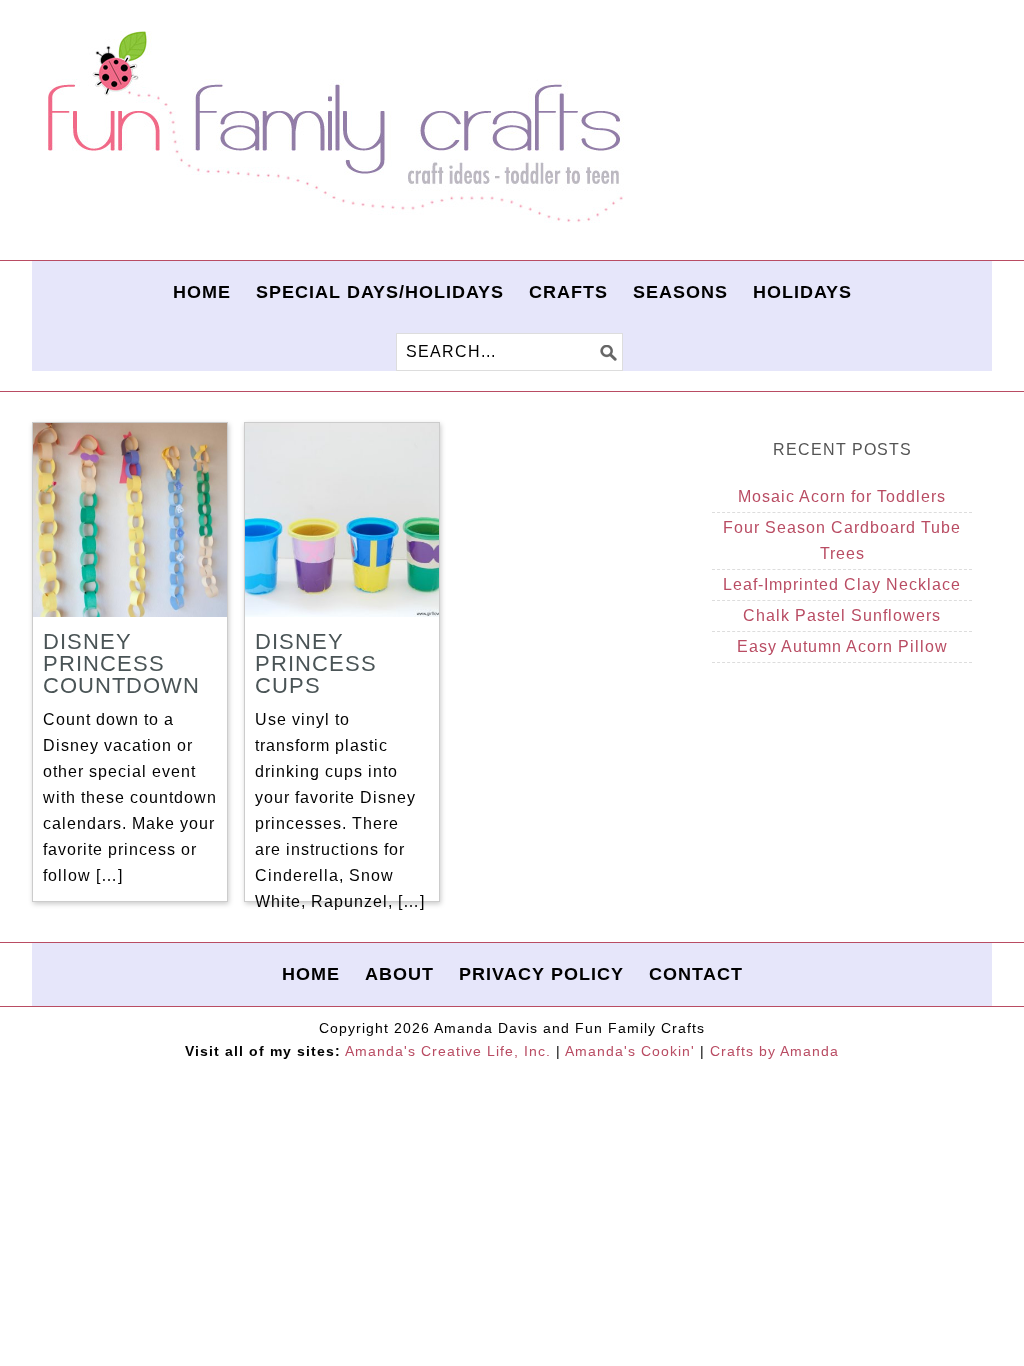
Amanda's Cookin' (630, 1051)
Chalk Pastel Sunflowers (842, 615)
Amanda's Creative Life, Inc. (448, 1051)
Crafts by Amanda (774, 1051)
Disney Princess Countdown (121, 663)
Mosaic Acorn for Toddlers (842, 496)
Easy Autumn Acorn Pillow (842, 646)
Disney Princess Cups (316, 663)
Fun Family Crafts (332, 127)
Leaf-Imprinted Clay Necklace (842, 584)
